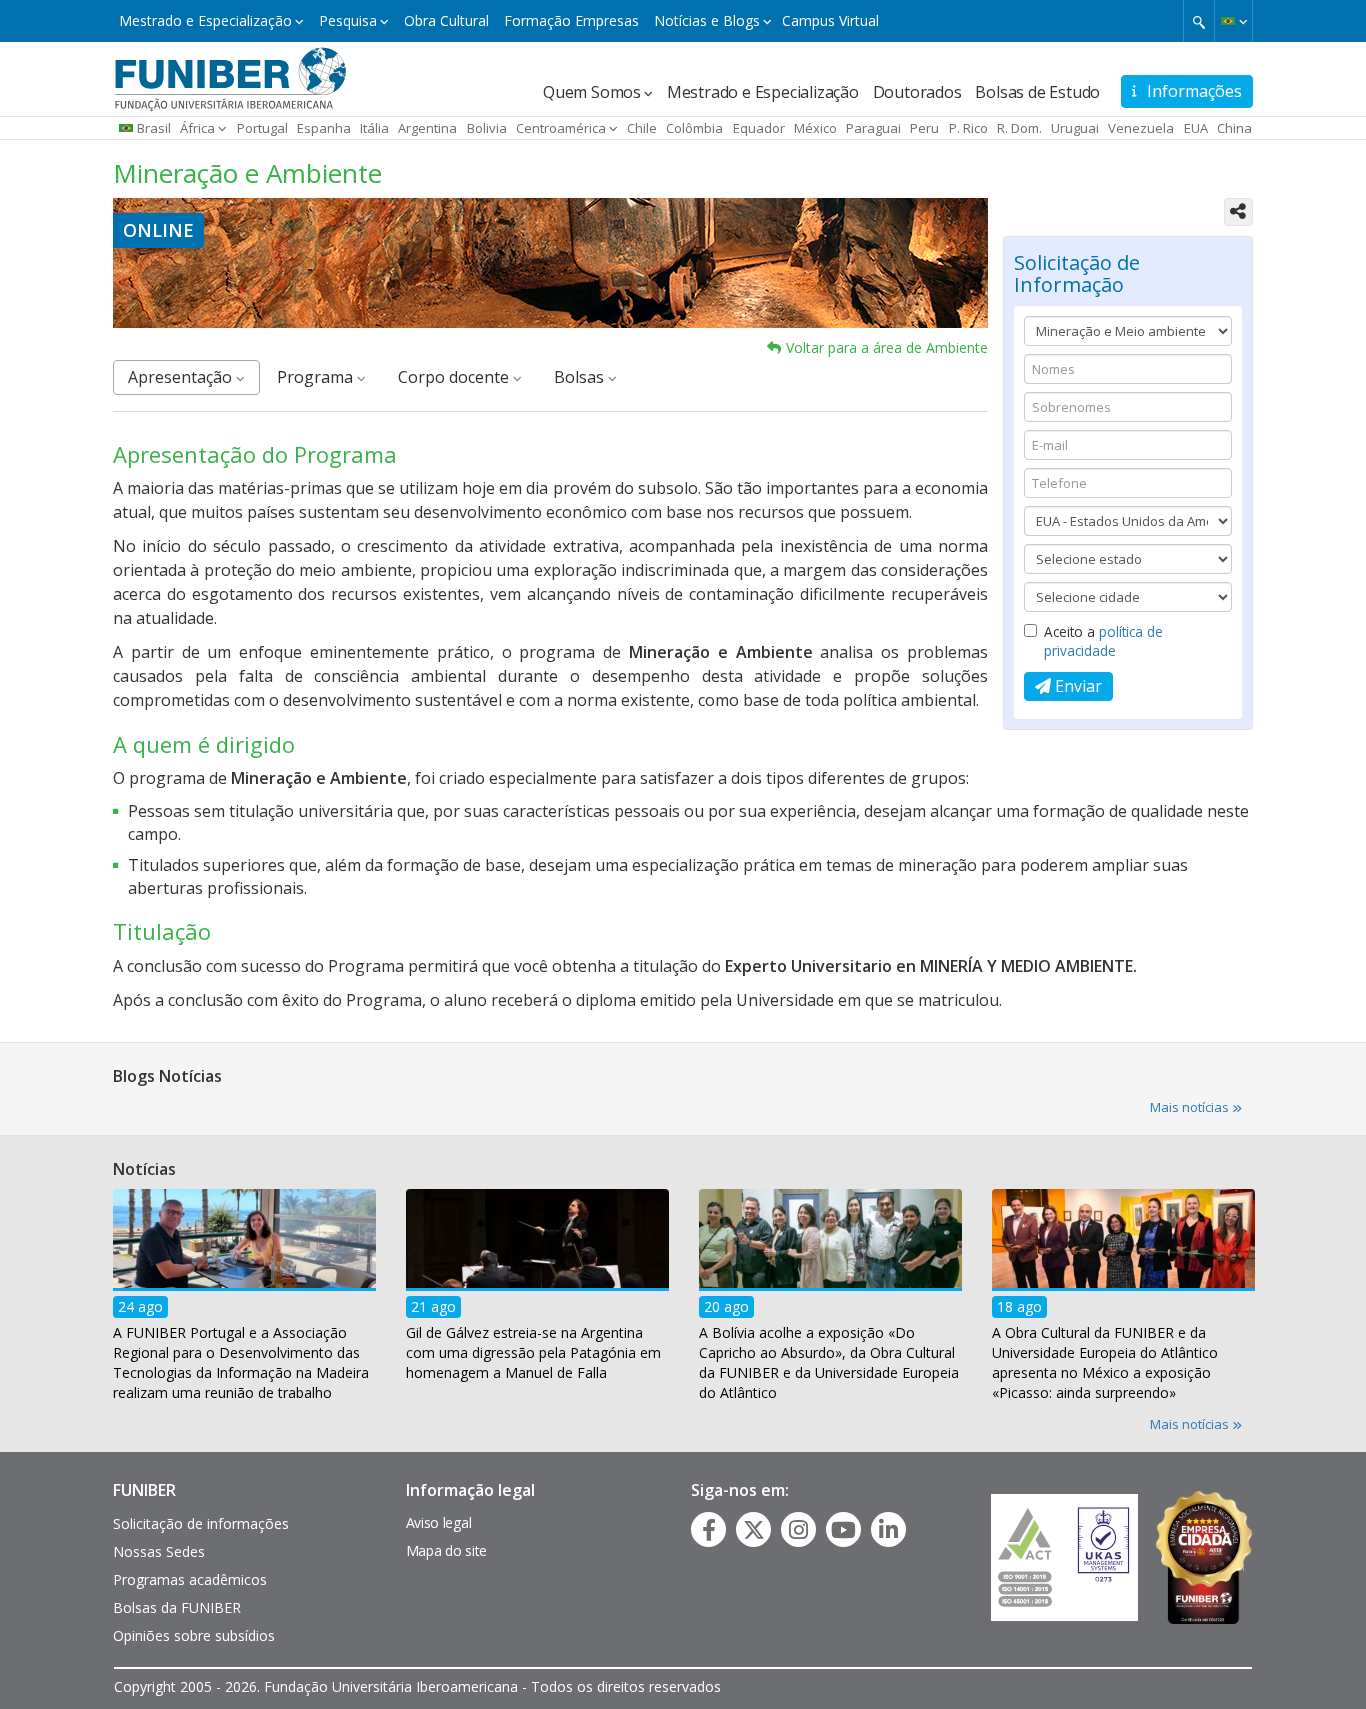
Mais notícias (1191, 1107)
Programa (317, 377)
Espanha (324, 128)
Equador (759, 128)
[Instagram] (798, 1530)
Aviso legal (439, 1522)
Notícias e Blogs (707, 20)
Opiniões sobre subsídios (194, 1635)
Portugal (262, 128)
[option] (244, 1301)
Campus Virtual (830, 20)
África (197, 128)
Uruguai (1075, 128)
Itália (374, 128)
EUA (1196, 128)
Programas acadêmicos (190, 1579)
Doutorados (917, 92)
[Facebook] (709, 1530)
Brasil (154, 128)
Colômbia (694, 128)
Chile (642, 128)
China (1234, 128)
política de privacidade (1103, 641)
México (815, 128)
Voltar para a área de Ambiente (887, 347)
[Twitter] (754, 1530)
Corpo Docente (455, 377)
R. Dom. (1019, 128)
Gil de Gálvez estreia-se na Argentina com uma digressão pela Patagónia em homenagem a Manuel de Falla (533, 1351)
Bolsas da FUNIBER (177, 1607)
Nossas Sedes (159, 1551)
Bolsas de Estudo (1037, 92)
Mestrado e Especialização (205, 20)
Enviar (1076, 686)
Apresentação (182, 377)
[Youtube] (843, 1530)
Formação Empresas (571, 20)
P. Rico (968, 128)
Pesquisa (348, 20)
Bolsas (581, 377)
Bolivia (487, 128)
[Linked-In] (888, 1530)
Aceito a (1103, 641)
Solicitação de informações (201, 1523)
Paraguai (873, 128)
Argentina (427, 128)
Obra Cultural (446, 20)
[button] (1233, 21)
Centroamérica (561, 128)
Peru (924, 128)
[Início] (230, 77)
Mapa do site (446, 1550)
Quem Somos (592, 92)
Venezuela (1141, 128)
